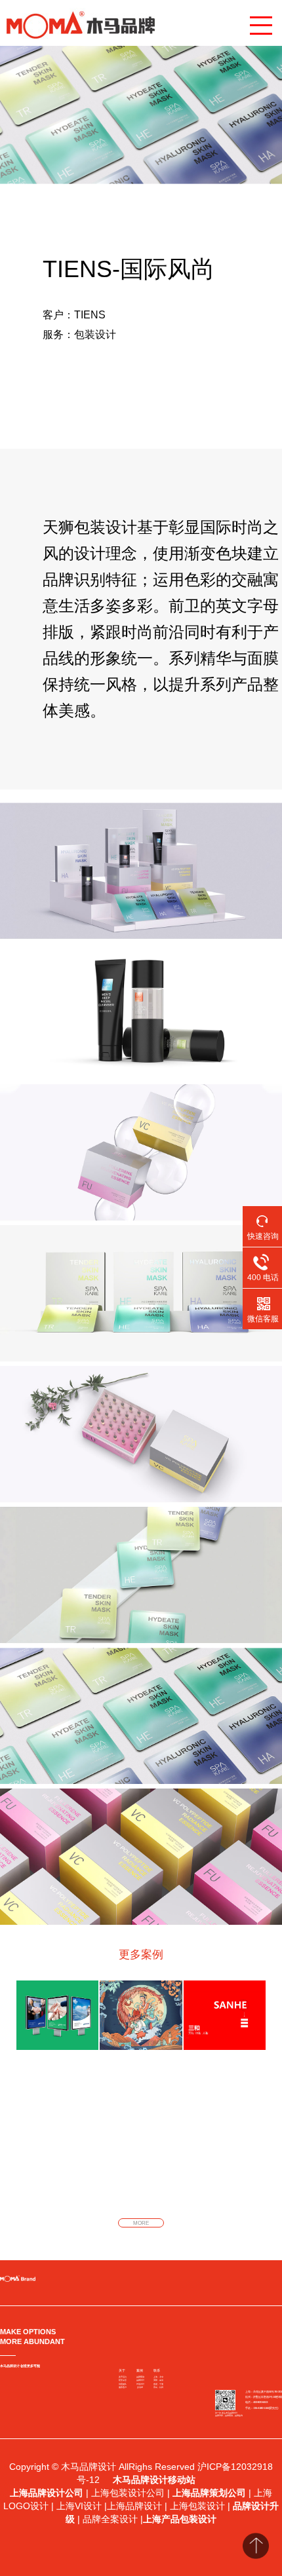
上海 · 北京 (158, 2377)
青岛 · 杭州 (158, 2387)
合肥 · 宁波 (158, 2384)
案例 (140, 2370)
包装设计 (140, 2384)
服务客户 (123, 2387)
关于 (122, 2370)
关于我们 (123, 2377)
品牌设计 (140, 2380)
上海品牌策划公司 (209, 2493)
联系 (157, 2370)
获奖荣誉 (123, 2380)
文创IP (140, 2387)
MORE (141, 2223)
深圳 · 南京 (158, 2380)
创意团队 (123, 2384)
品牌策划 (140, 2377)
